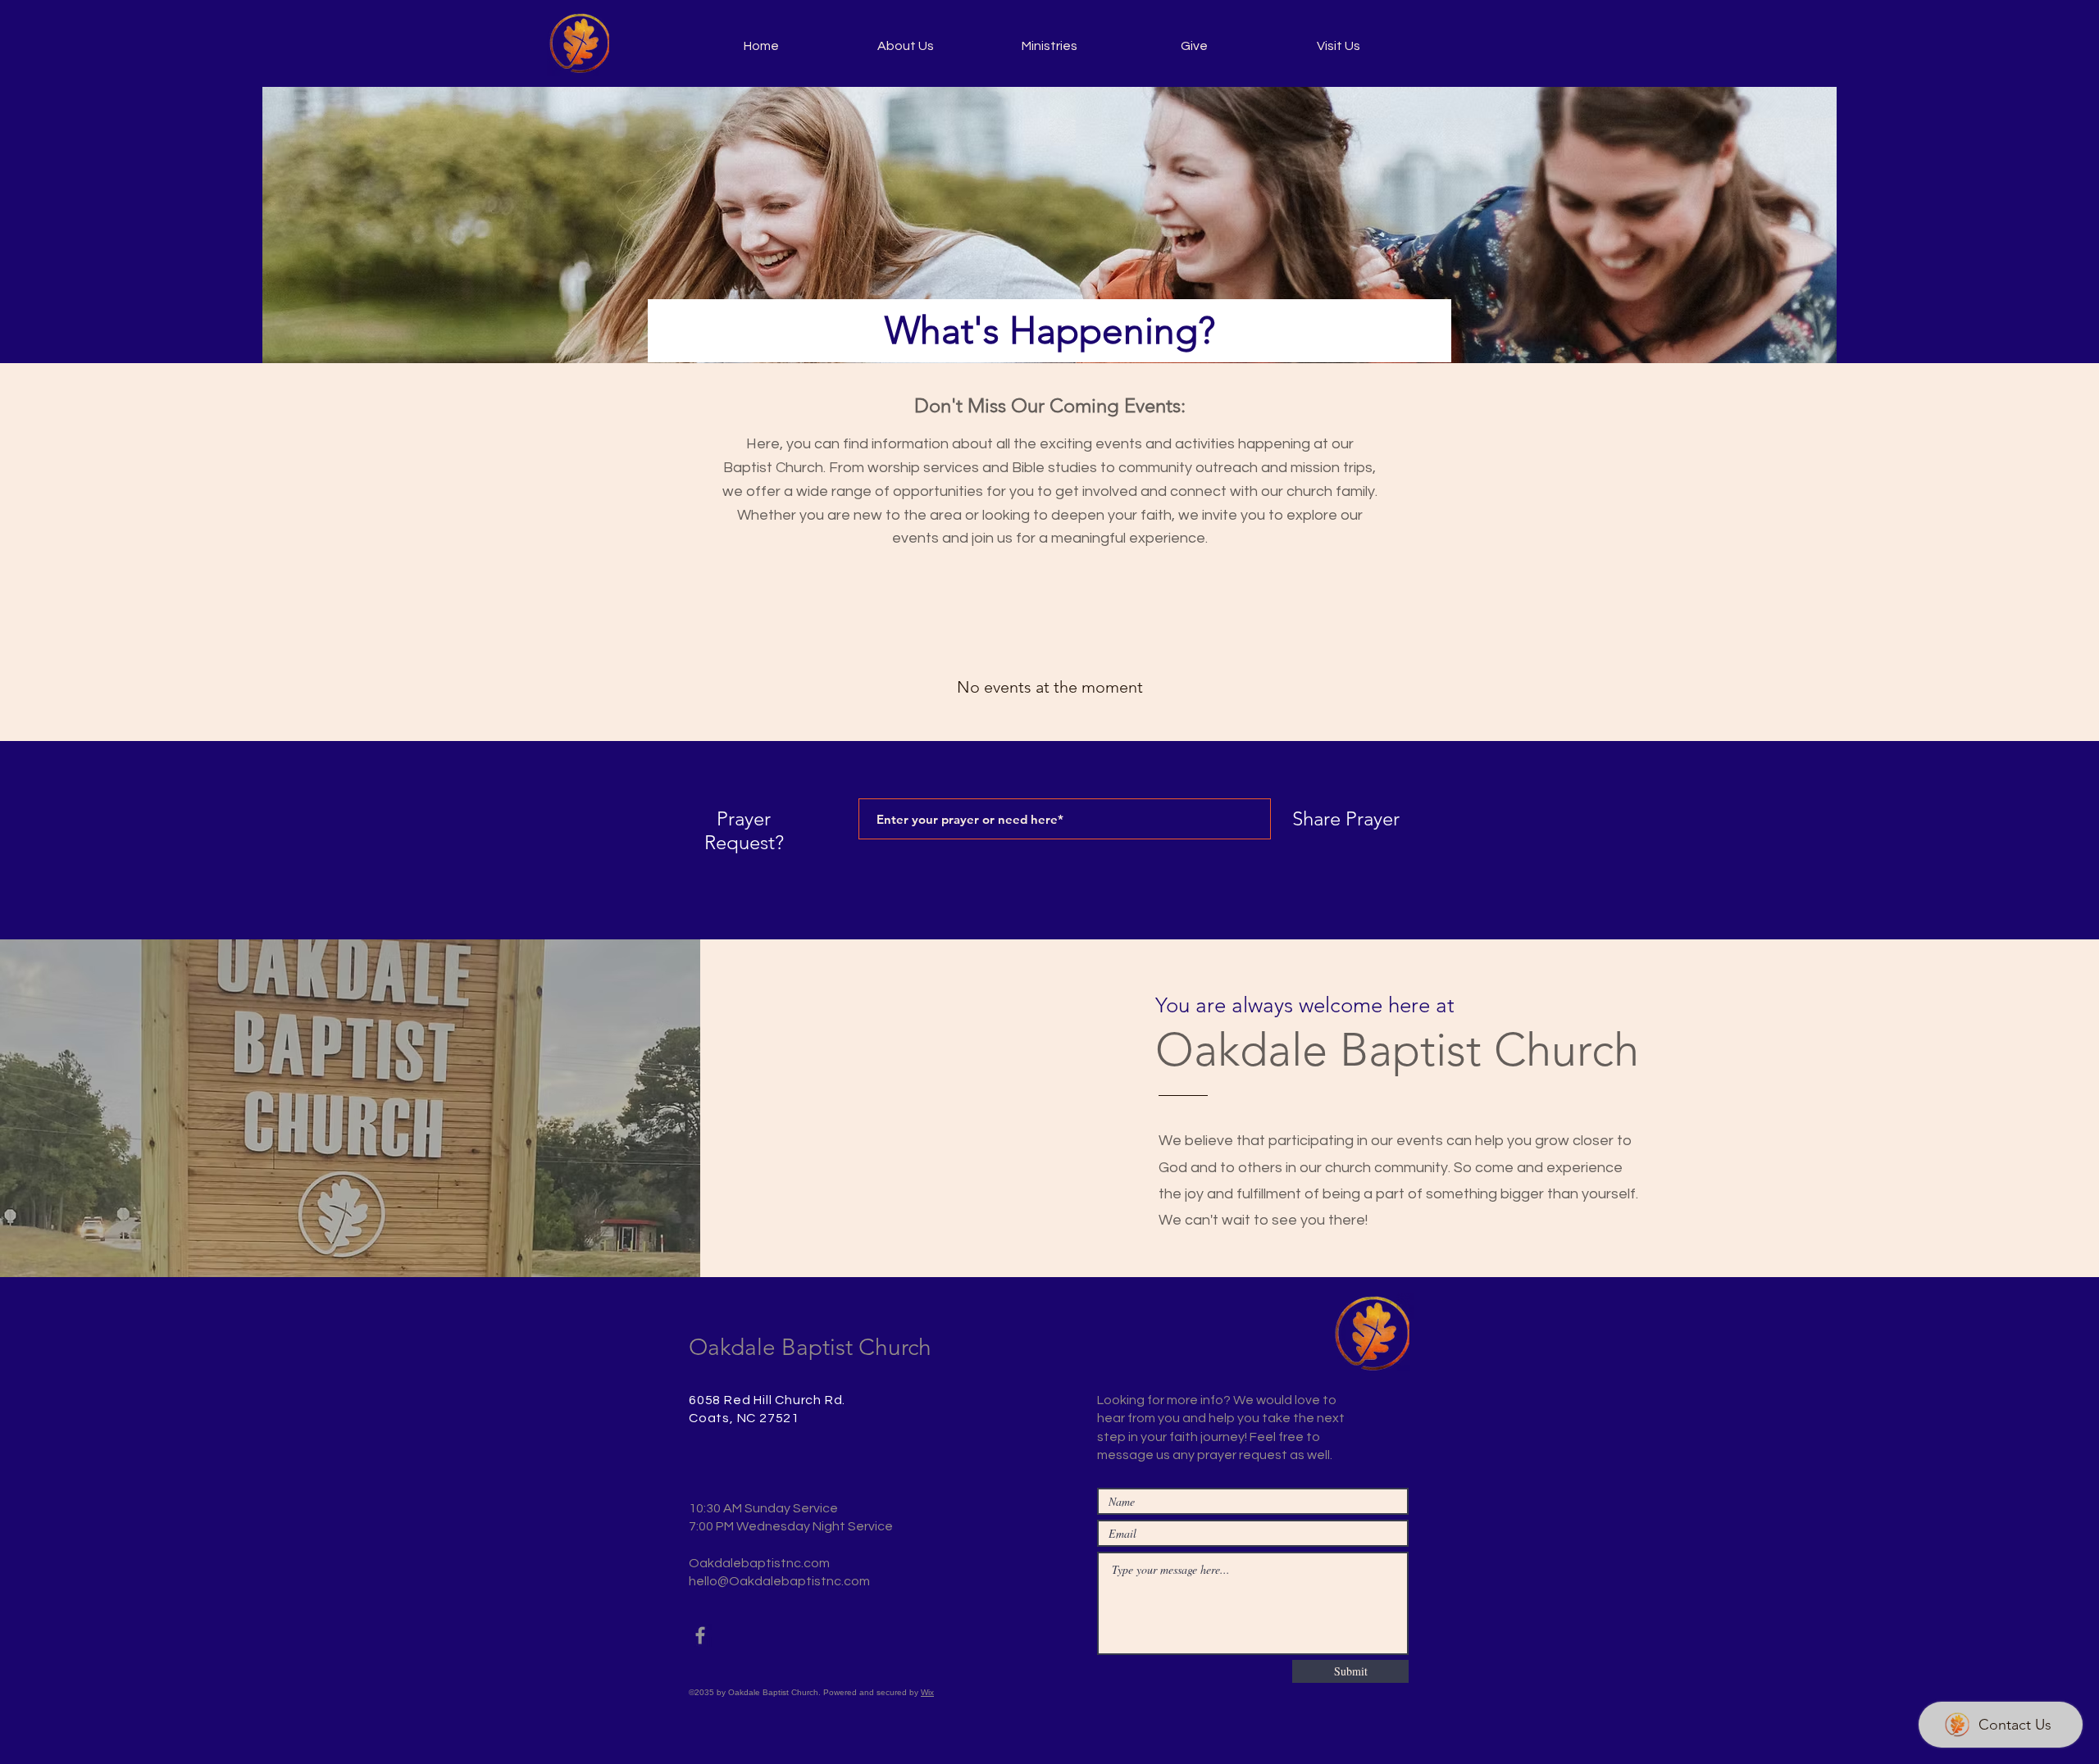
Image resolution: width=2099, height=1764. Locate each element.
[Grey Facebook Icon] (700, 1635)
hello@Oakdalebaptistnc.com (779, 1581)
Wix (927, 1692)
